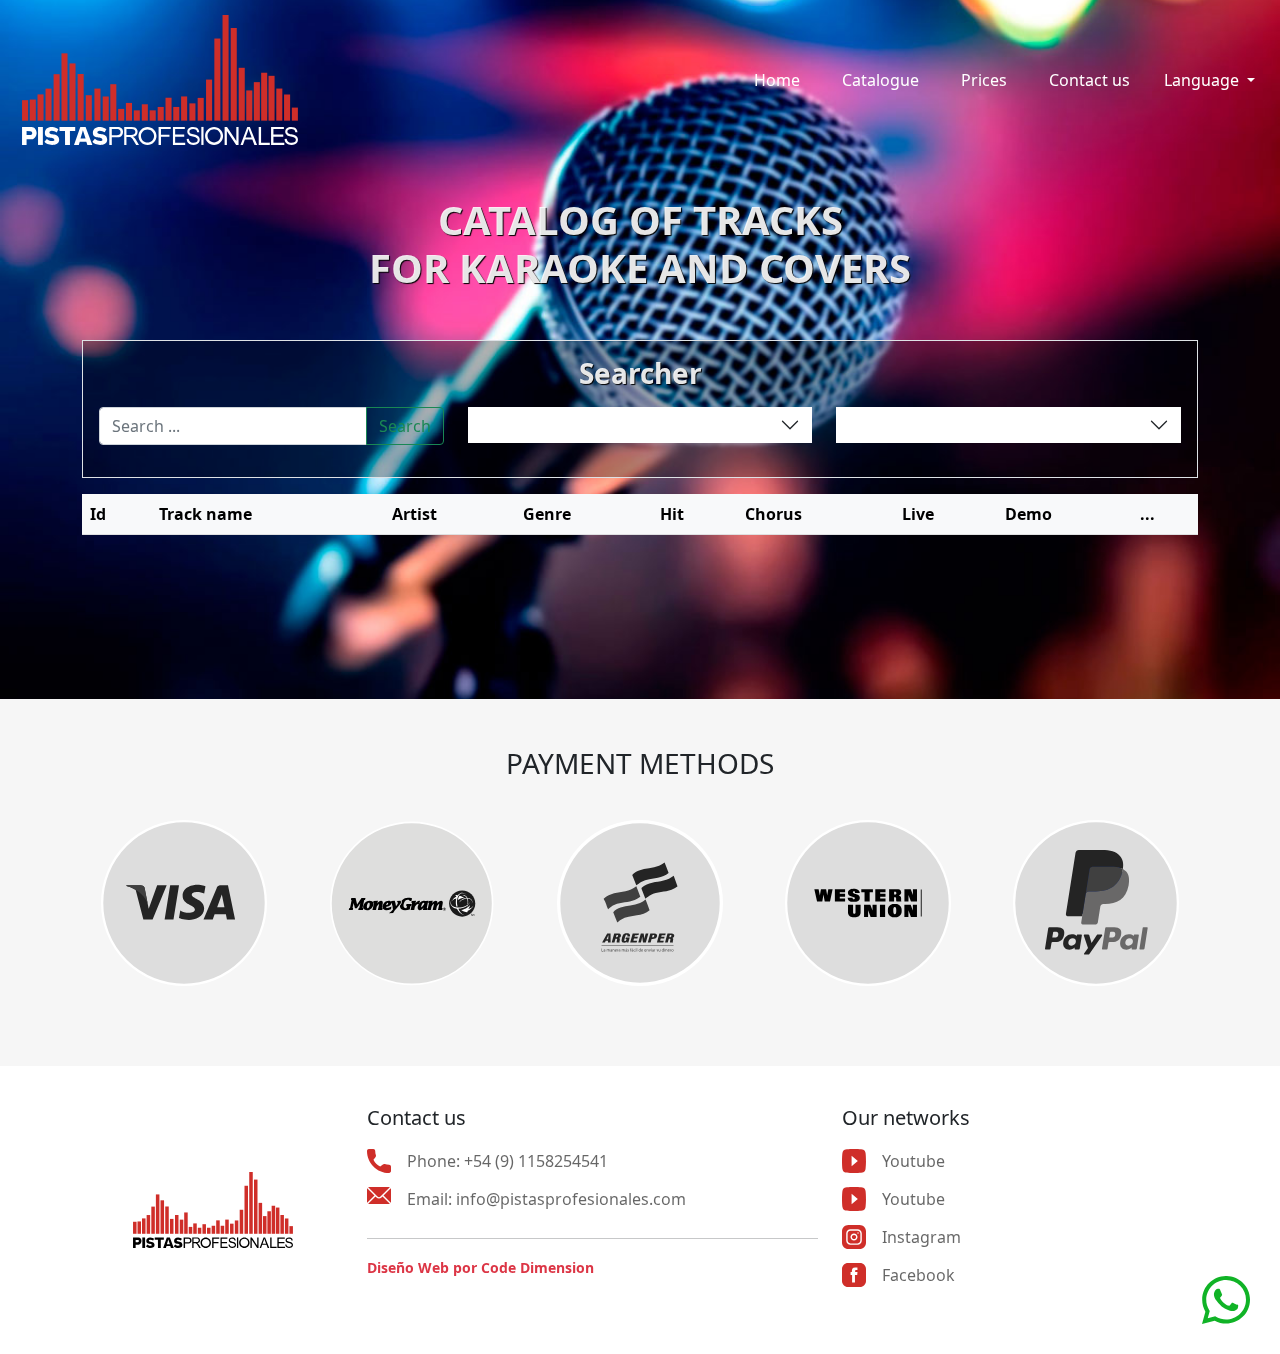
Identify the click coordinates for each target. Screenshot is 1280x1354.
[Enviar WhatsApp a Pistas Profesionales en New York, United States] (1226, 1298)
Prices (984, 80)
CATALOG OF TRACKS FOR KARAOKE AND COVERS (640, 243)
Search (405, 426)
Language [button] (1203, 80)
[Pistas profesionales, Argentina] (160, 80)
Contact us (1089, 80)
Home (777, 80)
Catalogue (880, 80)
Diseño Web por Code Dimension (480, 1267)
